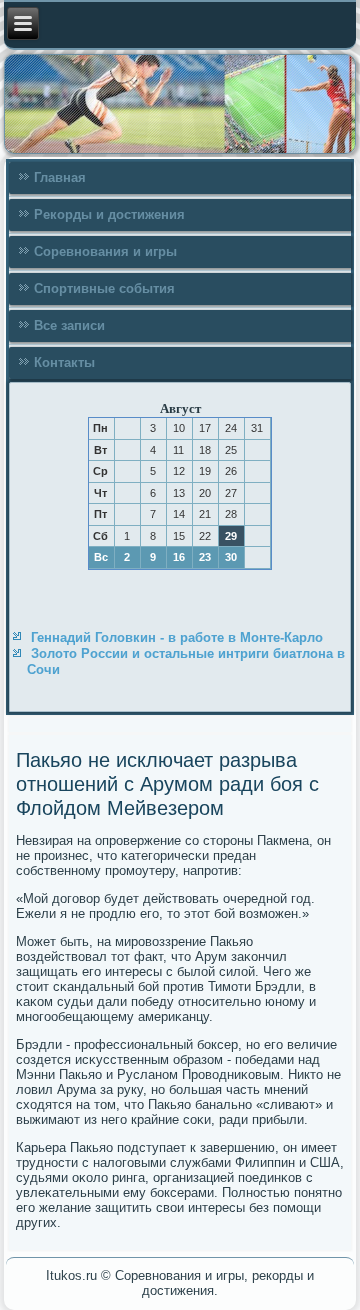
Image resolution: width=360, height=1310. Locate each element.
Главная (60, 177)
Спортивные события (104, 288)
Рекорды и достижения (109, 214)
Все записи (69, 325)
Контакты (64, 362)
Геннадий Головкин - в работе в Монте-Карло (177, 637)
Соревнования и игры (105, 251)
